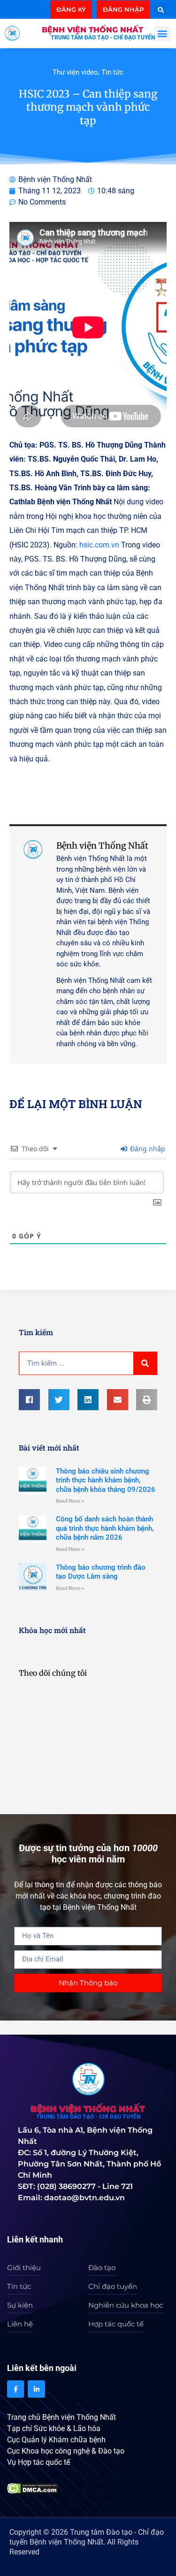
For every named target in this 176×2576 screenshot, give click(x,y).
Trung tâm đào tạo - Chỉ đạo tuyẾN (103, 38)
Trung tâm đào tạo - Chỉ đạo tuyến (88, 2117)
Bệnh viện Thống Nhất (92, 30)
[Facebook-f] (15, 2389)
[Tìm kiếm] (145, 1363)
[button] (161, 10)
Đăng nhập (147, 1149)
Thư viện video (75, 72)
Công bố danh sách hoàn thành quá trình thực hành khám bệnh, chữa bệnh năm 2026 (105, 1528)
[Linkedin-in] (36, 2389)
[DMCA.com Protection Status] (33, 2488)
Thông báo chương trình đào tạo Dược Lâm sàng (101, 1572)
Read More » (70, 1501)
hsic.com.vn (99, 545)
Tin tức (112, 72)
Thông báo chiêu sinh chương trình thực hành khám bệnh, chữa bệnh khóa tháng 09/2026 (106, 1480)
